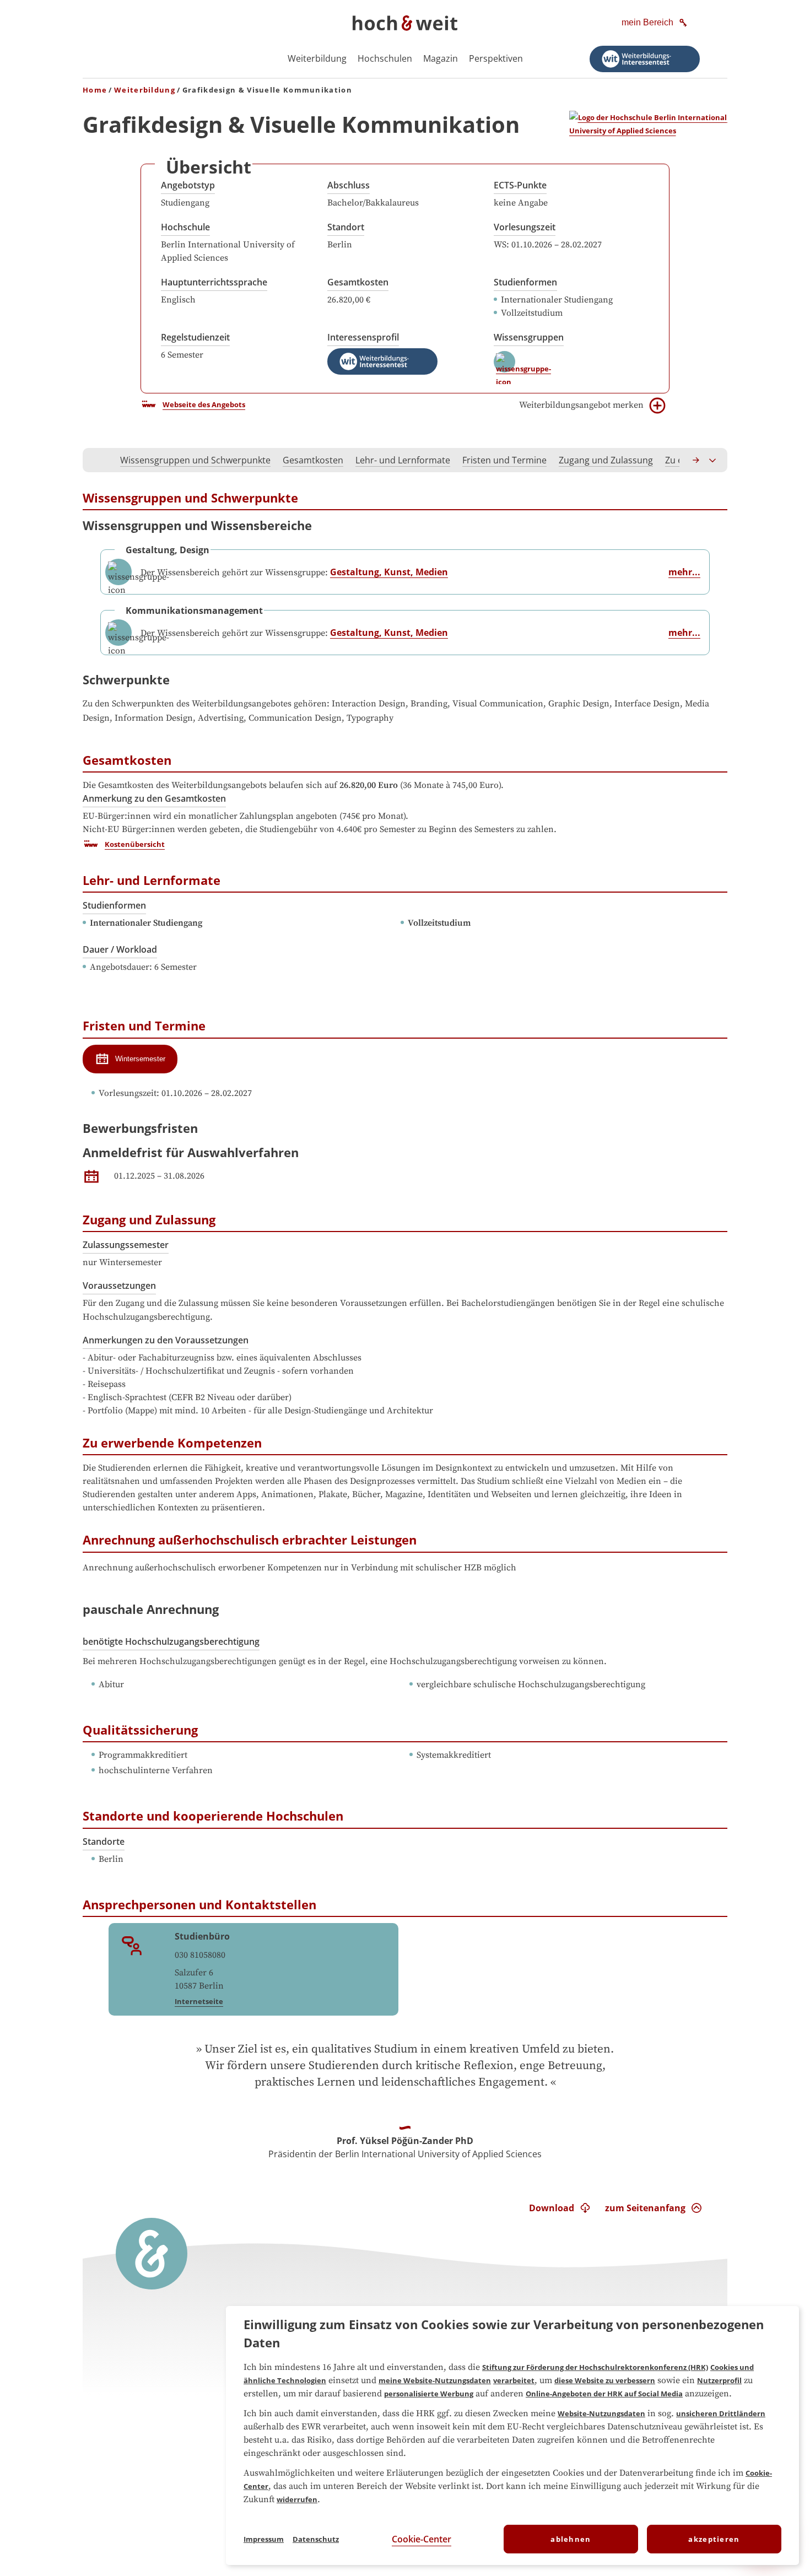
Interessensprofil (363, 337)
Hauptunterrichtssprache (214, 282)
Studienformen (525, 282)
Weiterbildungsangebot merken (581, 405)
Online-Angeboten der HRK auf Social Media (604, 2394)
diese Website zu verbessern (605, 2380)
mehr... (684, 572)
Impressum (264, 2539)
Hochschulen (385, 58)
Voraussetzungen (119, 1286)
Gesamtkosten (358, 282)
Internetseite (199, 2001)
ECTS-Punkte (520, 185)
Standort (346, 227)
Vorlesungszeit (525, 227)
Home (95, 90)
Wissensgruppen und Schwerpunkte (195, 460)
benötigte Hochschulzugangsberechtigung (171, 1641)
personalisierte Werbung (429, 2394)
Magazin (441, 58)
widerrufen (297, 2499)
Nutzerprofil (719, 2380)
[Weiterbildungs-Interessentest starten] (645, 59)
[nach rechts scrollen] (696, 460)
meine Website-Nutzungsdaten (435, 2380)
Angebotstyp (188, 185)
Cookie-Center (422, 2539)
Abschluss (349, 185)
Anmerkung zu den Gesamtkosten (154, 798)
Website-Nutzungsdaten (601, 2413)
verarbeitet (514, 2380)
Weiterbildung (317, 58)
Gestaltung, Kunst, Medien (389, 572)
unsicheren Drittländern (721, 2413)
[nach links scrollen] (97, 460)
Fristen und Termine (504, 460)
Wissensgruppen (529, 337)
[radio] (130, 1059)
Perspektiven (496, 58)
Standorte (104, 1841)
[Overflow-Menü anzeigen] (713, 460)
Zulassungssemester (126, 1245)
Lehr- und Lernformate (403, 460)
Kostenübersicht (135, 844)
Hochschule (185, 227)
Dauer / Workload (120, 949)
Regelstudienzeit (195, 337)
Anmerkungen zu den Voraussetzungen (166, 1340)
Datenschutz (316, 2539)
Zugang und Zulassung (606, 460)
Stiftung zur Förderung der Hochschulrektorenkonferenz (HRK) (595, 2367)
